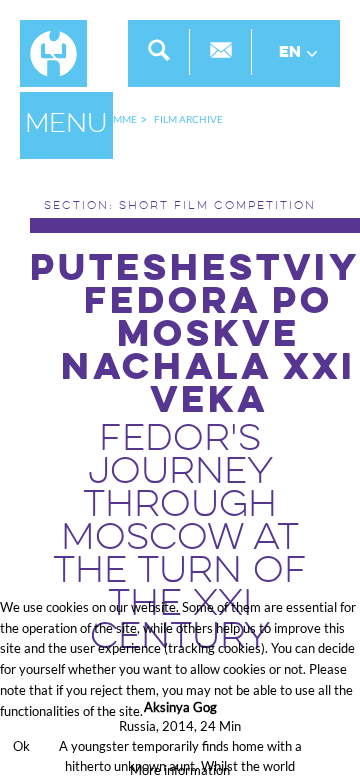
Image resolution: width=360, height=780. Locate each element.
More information (180, 770)
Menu (66, 125)
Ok (21, 746)
